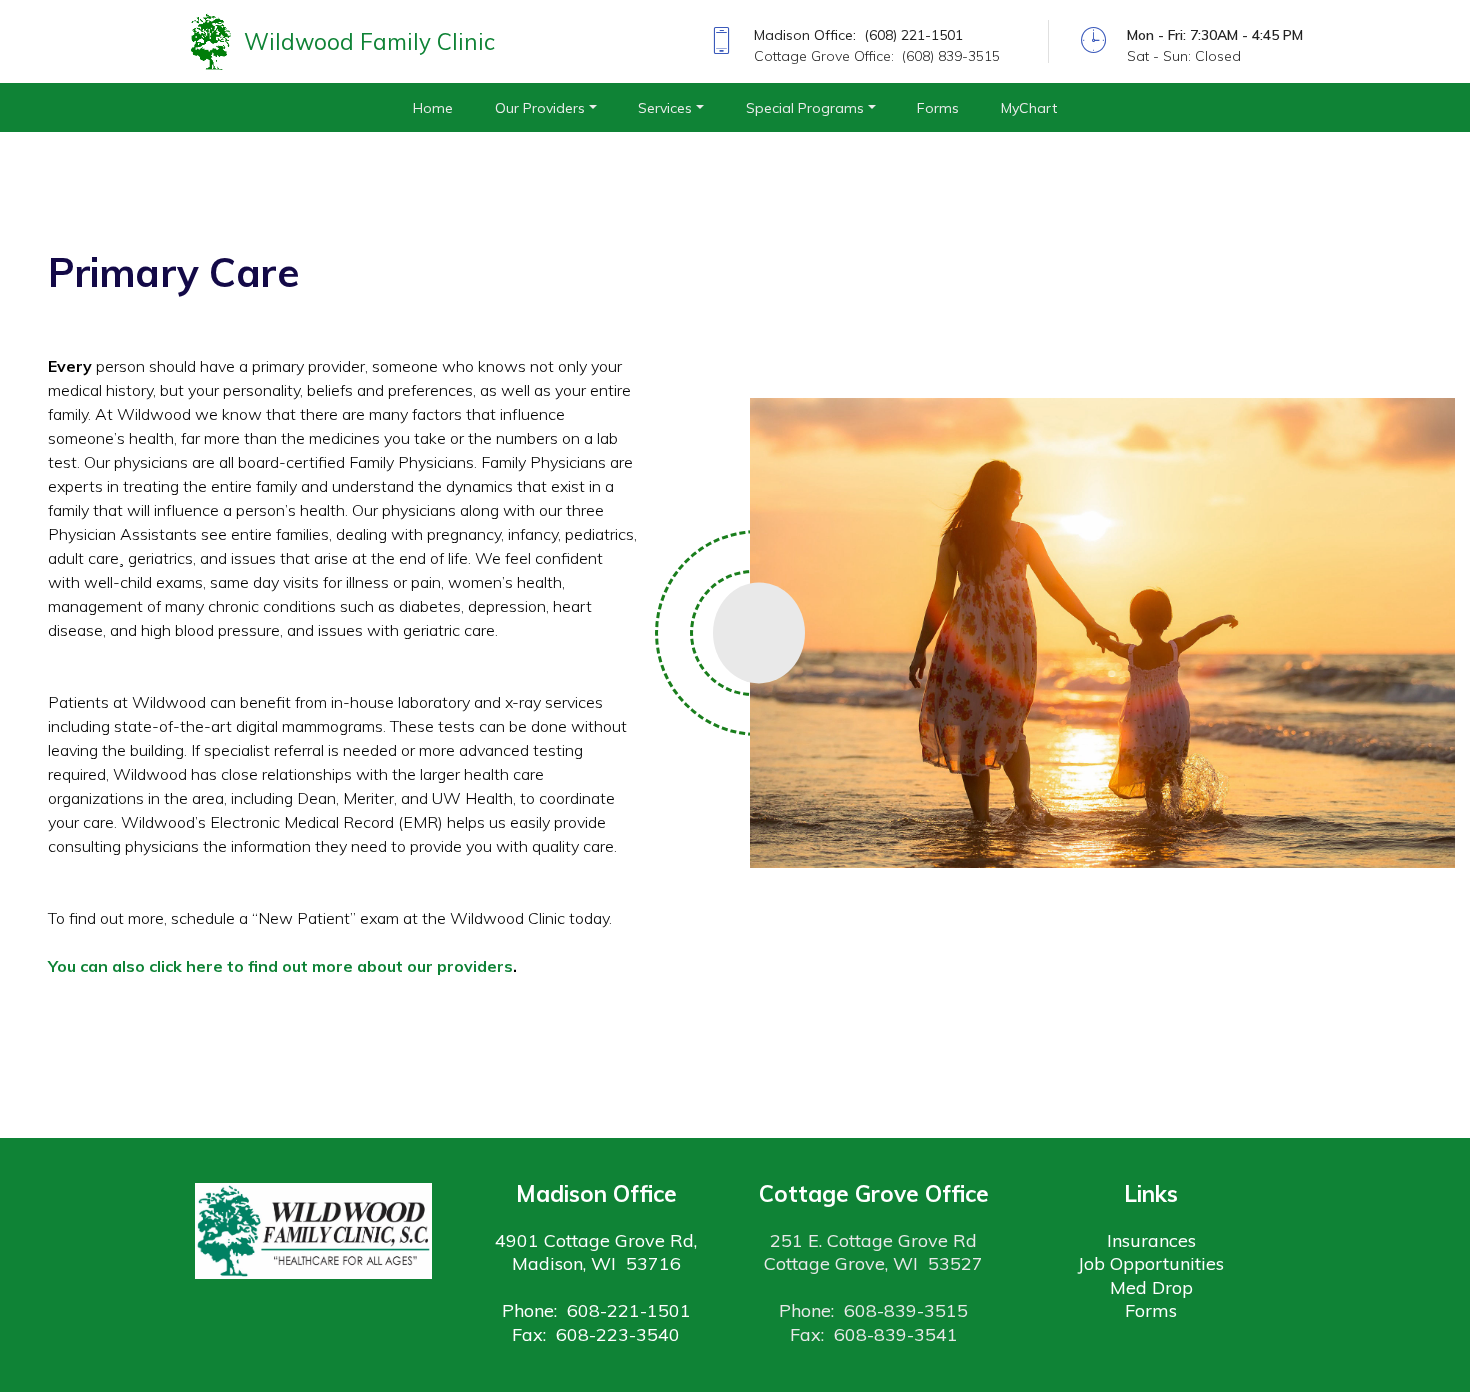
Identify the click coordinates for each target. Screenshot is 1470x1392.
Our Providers (540, 108)
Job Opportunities (1151, 1263)
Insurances (1151, 1240)
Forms (938, 108)
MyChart (1029, 108)
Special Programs (805, 108)
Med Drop (1151, 1287)
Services (665, 108)
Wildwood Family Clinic (369, 41)
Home (433, 108)
